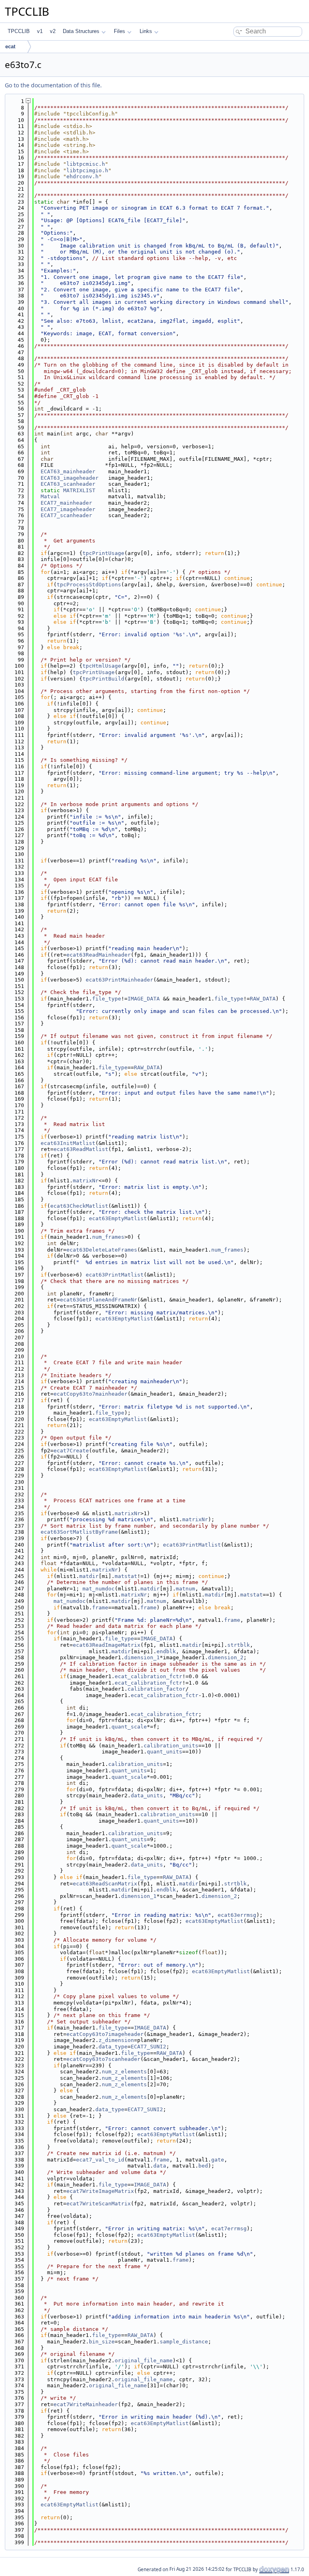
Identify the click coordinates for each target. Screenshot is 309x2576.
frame (100, 1608)
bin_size (102, 2342)
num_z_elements (124, 2072)
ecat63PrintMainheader (119, 980)
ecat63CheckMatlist (79, 1206)
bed (203, 2166)
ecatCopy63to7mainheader (91, 1394)
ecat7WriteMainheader (86, 2404)
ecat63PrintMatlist (115, 1275)
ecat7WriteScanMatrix (99, 2204)
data (160, 2166)
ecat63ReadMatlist (81, 1149)
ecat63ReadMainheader (99, 955)
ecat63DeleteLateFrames (102, 1250)
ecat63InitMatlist (68, 1143)
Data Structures (81, 31)
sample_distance (184, 2342)
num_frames (108, 1237)
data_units (147, 1795)
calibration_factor (157, 1689)
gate (218, 2160)
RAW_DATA (263, 999)
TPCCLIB (19, 31)
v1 (40, 31)
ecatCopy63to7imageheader (105, 2034)
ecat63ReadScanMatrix (105, 1884)
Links (146, 31)
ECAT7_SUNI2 (148, 2047)
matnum (185, 1589)
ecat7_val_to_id (100, 2160)
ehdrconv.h (82, 176)
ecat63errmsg (237, 1915)
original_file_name (144, 2360)
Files (119, 31)
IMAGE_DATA (144, 999)
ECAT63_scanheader (68, 484)
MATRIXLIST (79, 490)
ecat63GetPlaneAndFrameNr (99, 1300)
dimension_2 (226, 1657)
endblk (166, 1651)
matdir (89, 1576)
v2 (53, 31)
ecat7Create (71, 1451)
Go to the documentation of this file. (53, 85)
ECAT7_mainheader (66, 503)
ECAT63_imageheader (70, 478)
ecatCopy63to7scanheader (103, 2059)
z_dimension (116, 2040)
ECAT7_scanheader (66, 515)
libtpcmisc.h (86, 164)
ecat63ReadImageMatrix (107, 1645)
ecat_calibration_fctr (148, 1676)
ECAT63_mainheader (68, 471)
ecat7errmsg (229, 2228)
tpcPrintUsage (103, 553)
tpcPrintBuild (103, 679)
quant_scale (129, 1727)
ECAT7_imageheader (68, 509)
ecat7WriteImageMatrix (100, 2191)
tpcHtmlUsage (102, 666)
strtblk (239, 1645)
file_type (107, 999)
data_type (113, 2047)
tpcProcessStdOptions (89, 585)
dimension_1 (142, 1657)
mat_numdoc (99, 1589)
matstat (126, 1576)
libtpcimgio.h (87, 170)
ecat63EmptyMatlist (118, 1218)
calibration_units (171, 1746)
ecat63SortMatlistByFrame (79, 1532)
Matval (50, 496)
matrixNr (86, 1181)
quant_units (165, 1752)
